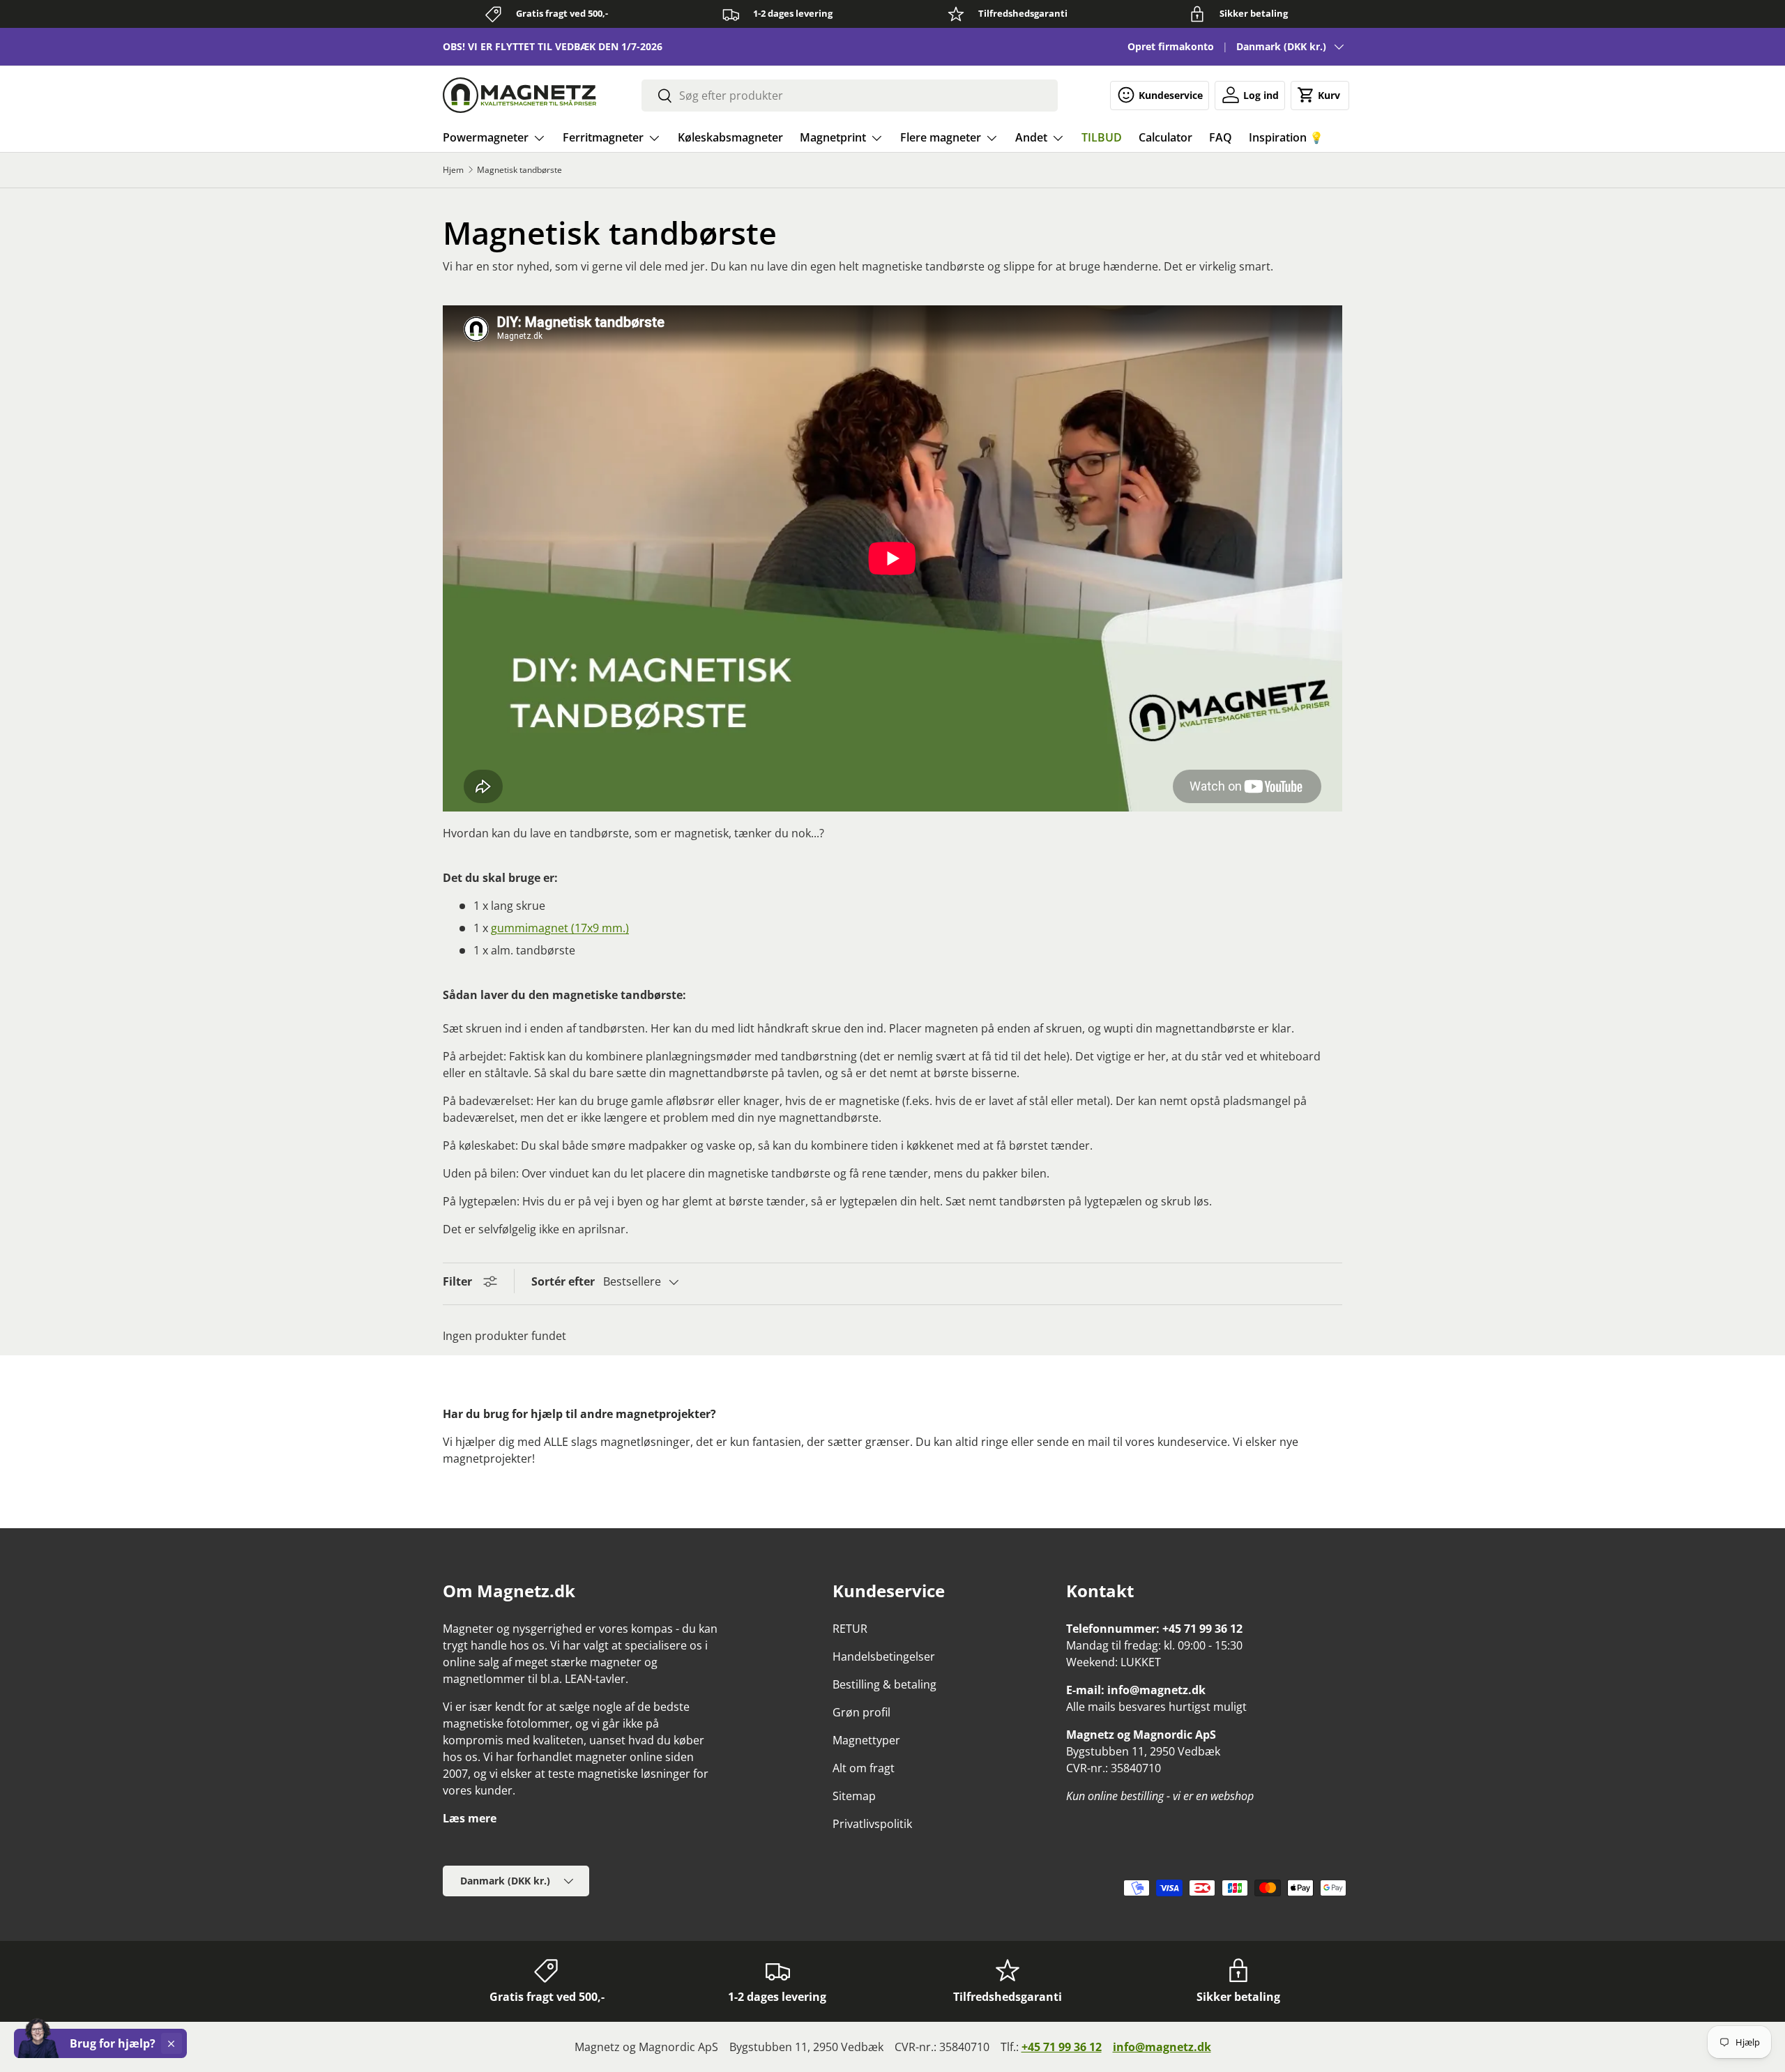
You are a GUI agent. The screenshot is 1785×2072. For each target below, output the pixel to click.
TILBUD (1102, 137)
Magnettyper (866, 1740)
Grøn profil (861, 1712)
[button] (1320, 95)
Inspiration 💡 (1286, 137)
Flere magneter (941, 137)
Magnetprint (833, 137)
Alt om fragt (864, 1768)
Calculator (1165, 137)
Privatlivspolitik (872, 1824)
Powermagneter (486, 137)
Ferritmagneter (603, 137)
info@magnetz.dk (1162, 2047)
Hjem (453, 170)
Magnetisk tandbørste (519, 170)
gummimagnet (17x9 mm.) (560, 928)
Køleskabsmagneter (730, 137)
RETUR (850, 1629)
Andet (1031, 137)
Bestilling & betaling (884, 1684)
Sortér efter (563, 1281)
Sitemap (854, 1796)
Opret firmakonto (1171, 46)
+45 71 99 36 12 (1062, 2047)
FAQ (1221, 137)
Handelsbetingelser (884, 1656)
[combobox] (850, 96)
